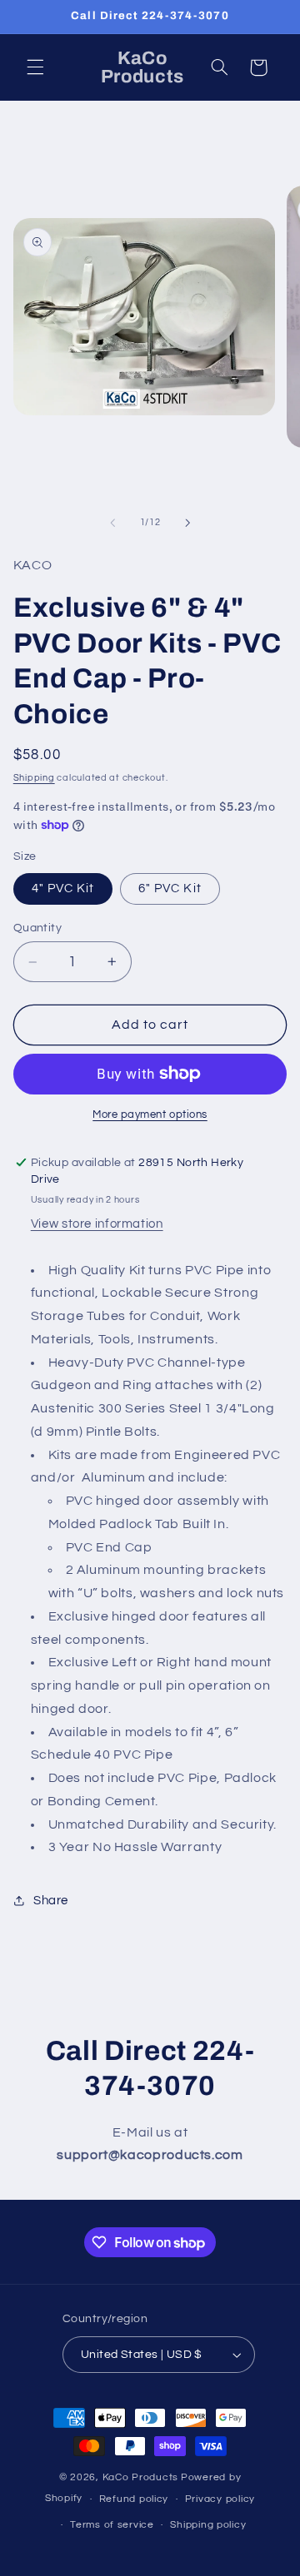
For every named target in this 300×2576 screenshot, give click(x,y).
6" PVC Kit (170, 888)
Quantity (37, 928)
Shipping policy (208, 2525)
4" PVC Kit (63, 888)
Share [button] (51, 1901)
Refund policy (134, 2499)
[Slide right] (187, 523)
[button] (35, 67)
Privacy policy (220, 2499)
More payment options (150, 1115)
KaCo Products (141, 2477)
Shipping (34, 778)
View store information (97, 1224)
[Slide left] (112, 523)
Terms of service (112, 2525)
